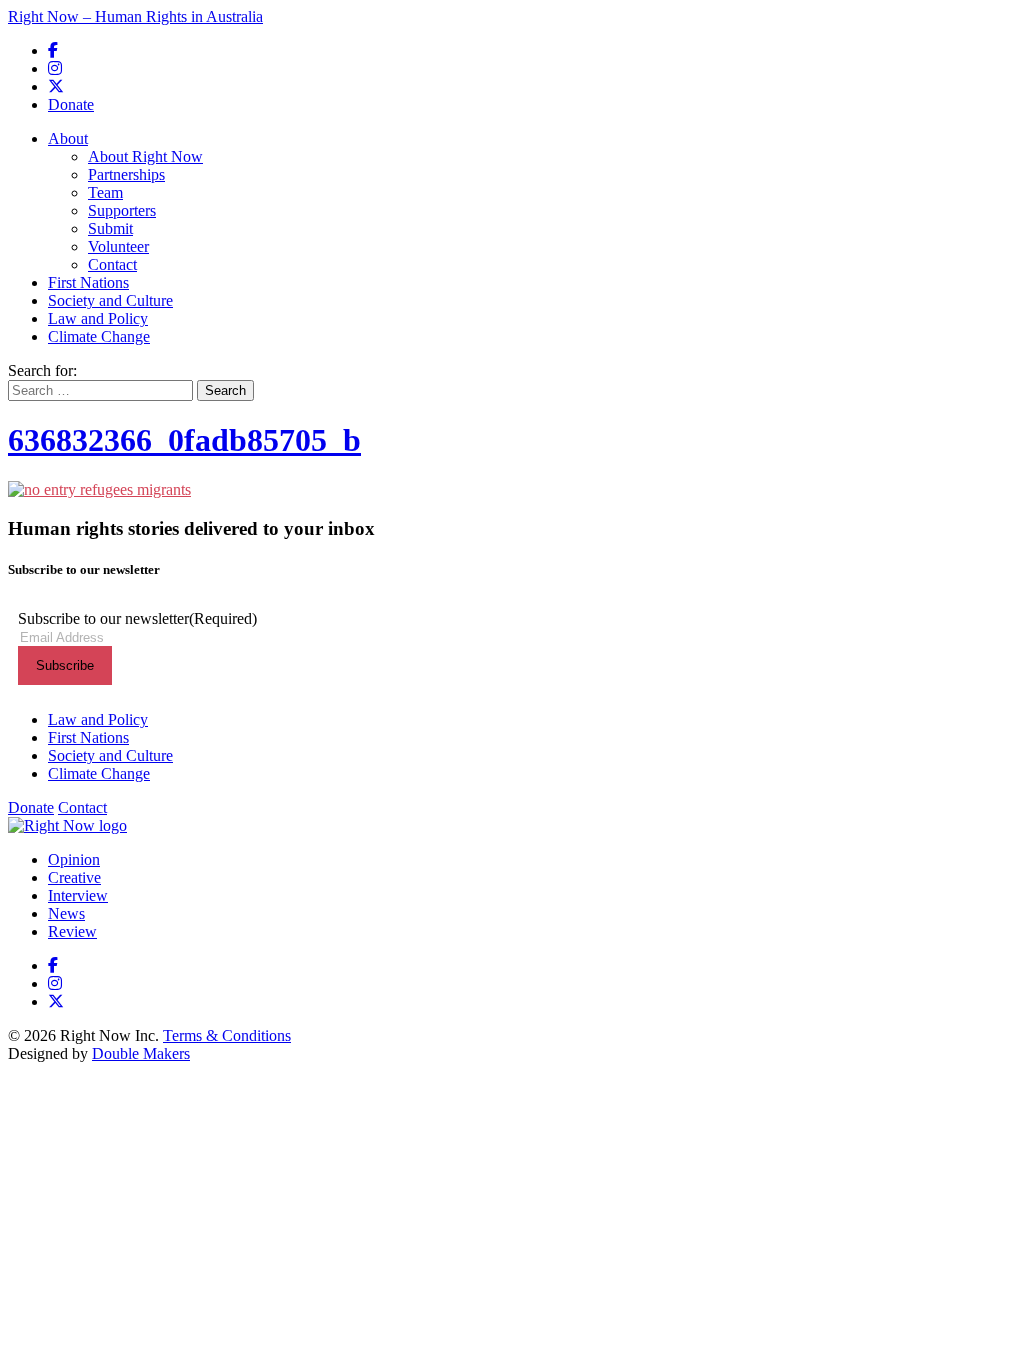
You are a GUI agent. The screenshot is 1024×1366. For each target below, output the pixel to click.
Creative (74, 877)
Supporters (122, 210)
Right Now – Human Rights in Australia (135, 16)
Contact (112, 264)
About (68, 138)
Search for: (42, 370)
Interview (78, 895)
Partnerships (126, 174)
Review (72, 931)
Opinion (74, 859)
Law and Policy (98, 318)
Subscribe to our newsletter (137, 618)
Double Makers (141, 1053)
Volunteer (118, 246)
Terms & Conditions (227, 1035)
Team (105, 192)
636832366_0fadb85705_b (184, 440)
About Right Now (145, 156)
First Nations (88, 282)
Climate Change (99, 336)
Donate (71, 104)
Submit (110, 228)
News (66, 913)
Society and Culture (110, 300)
